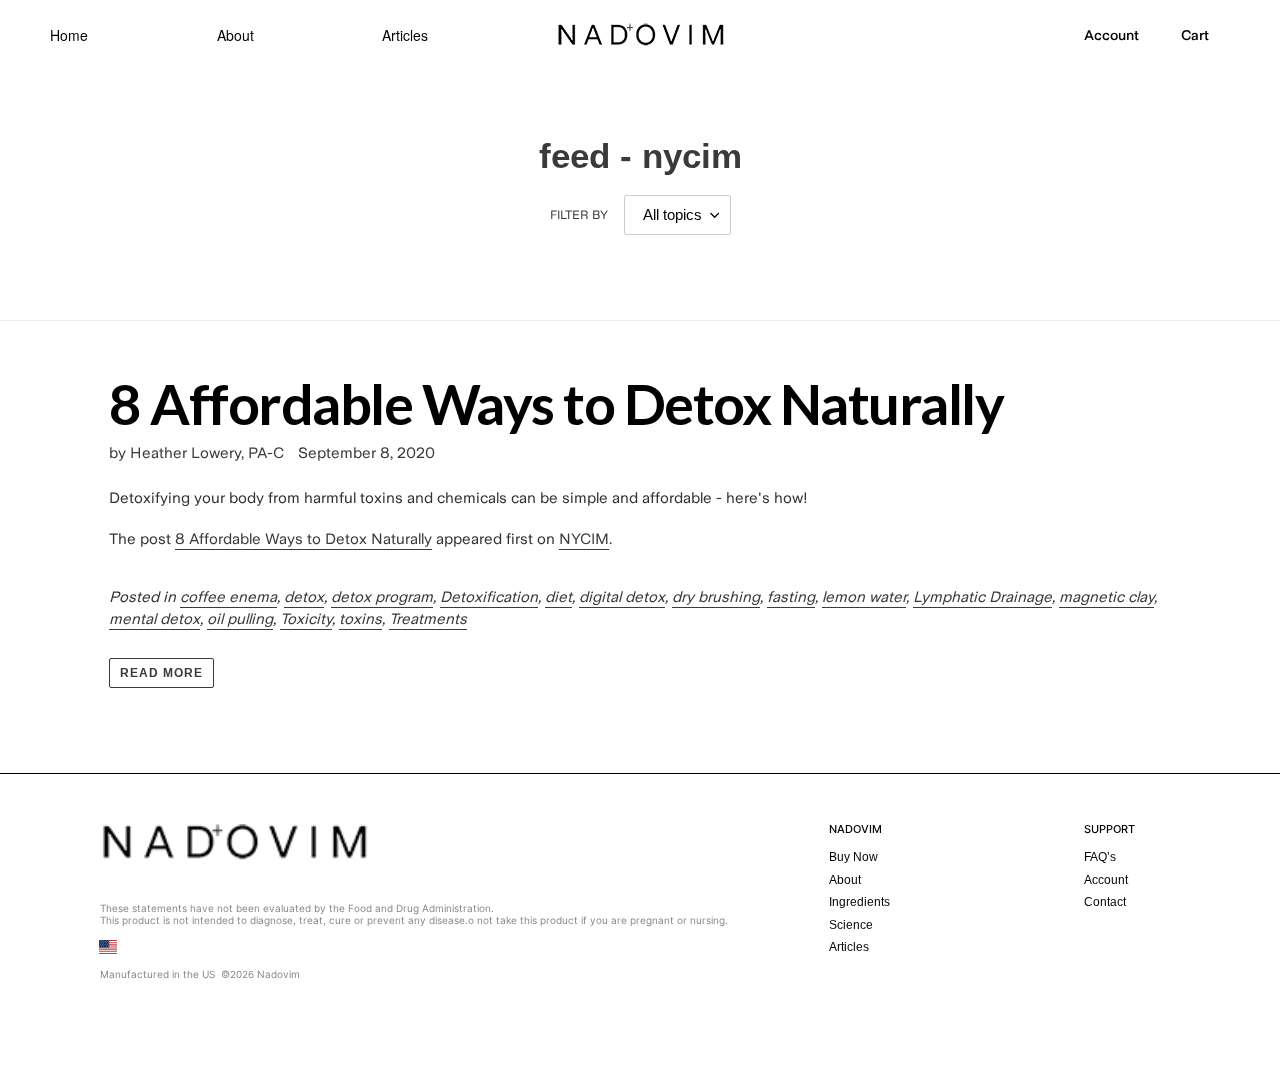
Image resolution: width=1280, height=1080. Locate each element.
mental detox (154, 619)
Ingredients (859, 902)
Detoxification (489, 597)
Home (69, 35)
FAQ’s (1100, 857)
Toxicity (306, 619)
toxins (360, 619)
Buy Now (853, 857)
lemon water (864, 597)
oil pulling (240, 619)
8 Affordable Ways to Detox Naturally (556, 403)
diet (558, 597)
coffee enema (228, 597)
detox (304, 597)
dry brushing (716, 597)
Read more (161, 673)
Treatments (428, 619)
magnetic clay (1106, 597)
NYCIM (584, 539)
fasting (791, 597)
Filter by (579, 215)
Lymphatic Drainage (982, 597)
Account (1106, 880)
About (235, 35)
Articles (405, 35)
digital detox (622, 597)
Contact (1105, 902)
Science (851, 925)
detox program (382, 597)
